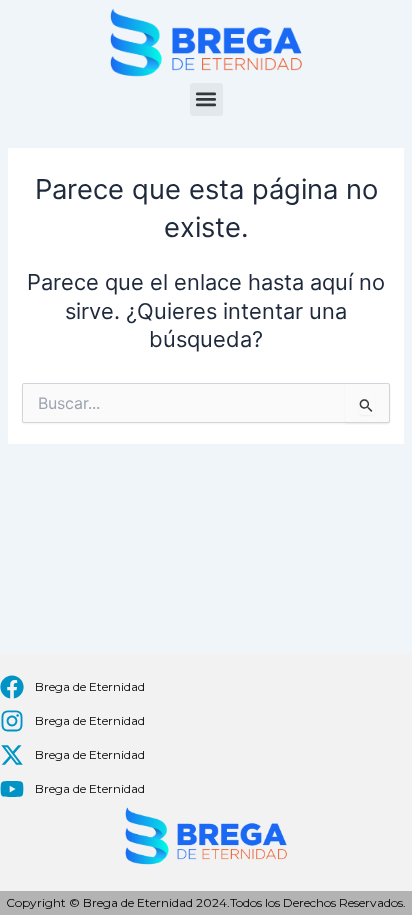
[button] (206, 99)
